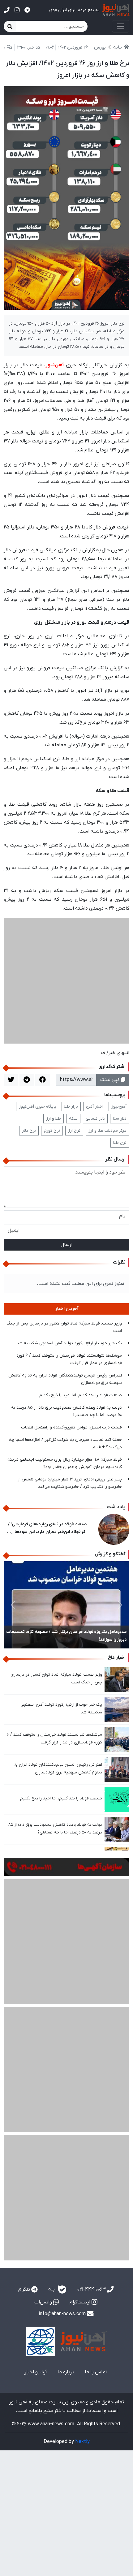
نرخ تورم (52, 1131)
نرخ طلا (120, 1143)
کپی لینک (111, 1080)
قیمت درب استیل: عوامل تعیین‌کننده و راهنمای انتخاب (71, 1427)
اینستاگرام (81, 2302)
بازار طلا (71, 1107)
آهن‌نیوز (119, 1107)
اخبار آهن (95, 1107)
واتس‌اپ (44, 2302)
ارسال (66, 1245)
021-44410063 (92, 2290)
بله (52, 2289)
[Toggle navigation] (121, 26)
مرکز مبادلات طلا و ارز (107, 1131)
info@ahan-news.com (63, 2314)
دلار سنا (120, 1119)
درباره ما (66, 2372)
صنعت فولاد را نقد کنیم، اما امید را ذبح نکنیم (81, 1395)
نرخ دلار (29, 1131)
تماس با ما (96, 2372)
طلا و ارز (54, 1119)
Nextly (82, 2442)
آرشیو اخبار (36, 2372)
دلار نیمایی (95, 1119)
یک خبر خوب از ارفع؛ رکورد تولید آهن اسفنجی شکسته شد (69, 1343)
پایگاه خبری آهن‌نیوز (38, 1107)
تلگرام (25, 2290)
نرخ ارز (74, 1131)
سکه (73, 1119)
